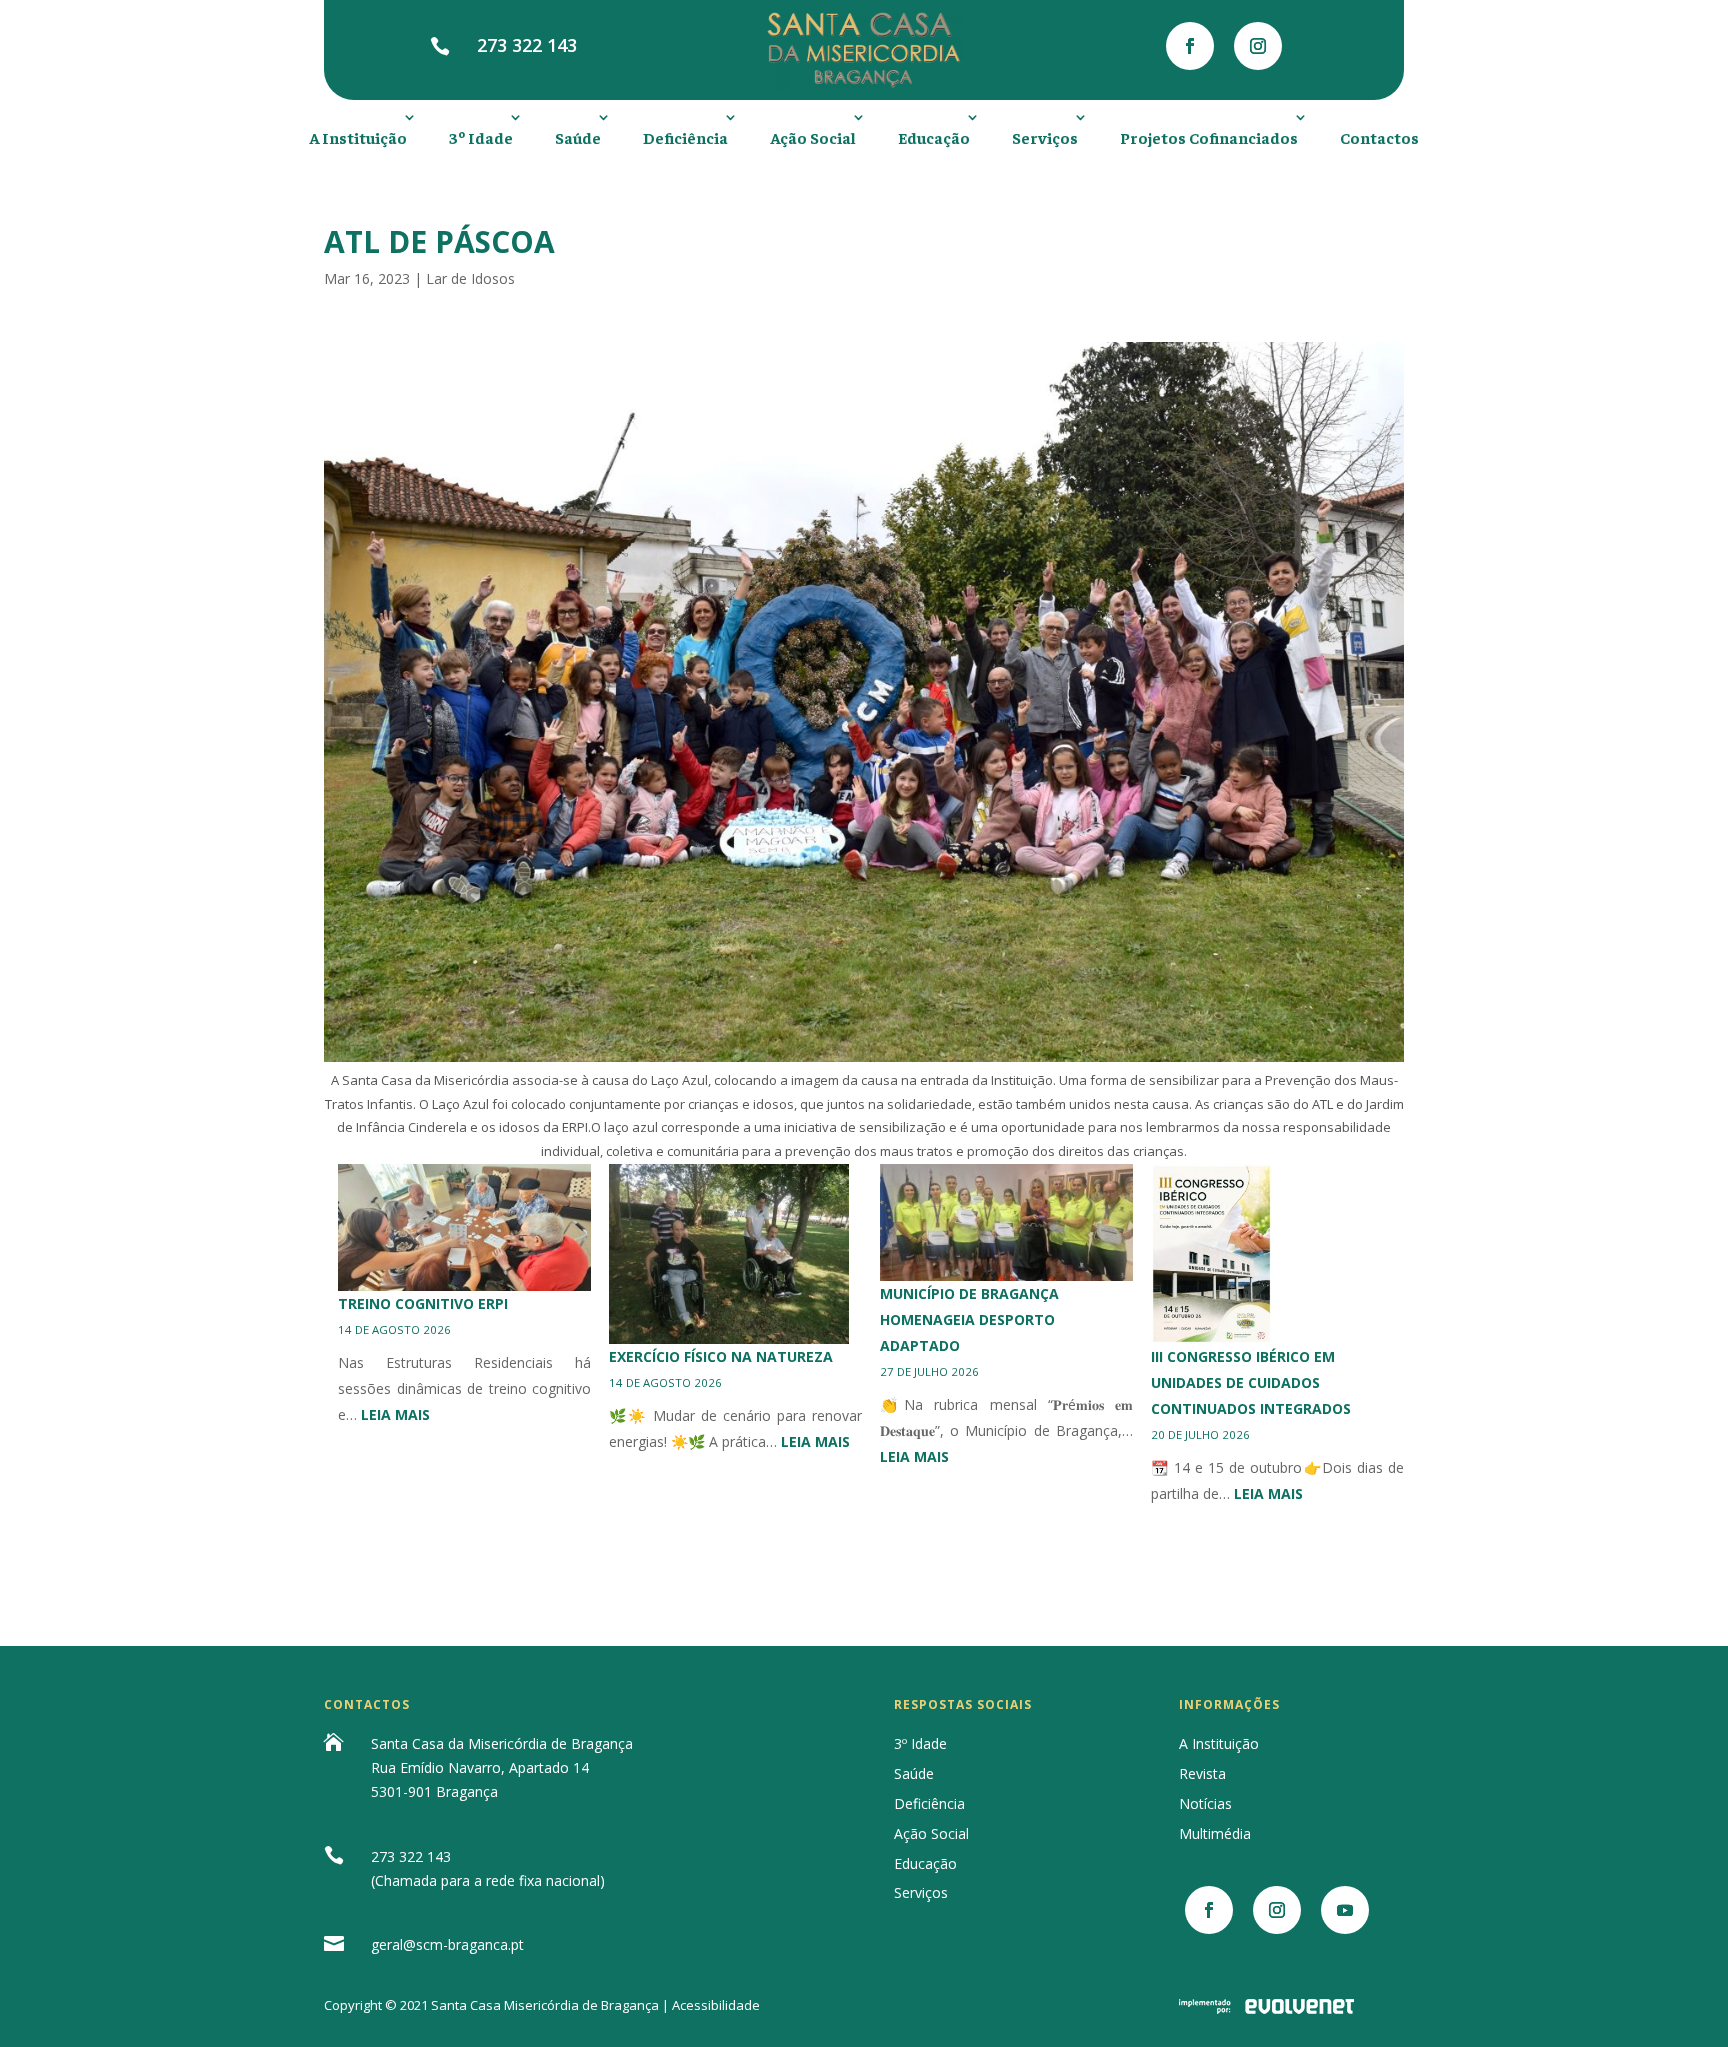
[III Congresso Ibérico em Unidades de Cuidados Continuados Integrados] (1212, 1254)
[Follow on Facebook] (1190, 46)
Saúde (578, 137)
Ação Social (813, 137)
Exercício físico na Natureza (721, 1356)
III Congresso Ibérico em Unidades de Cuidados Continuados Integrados (1251, 1382)
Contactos (1379, 137)
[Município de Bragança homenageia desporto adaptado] (1006, 1222)
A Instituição (358, 137)
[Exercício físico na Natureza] (729, 1254)
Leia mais (395, 1414)
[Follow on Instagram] (1258, 46)
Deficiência (685, 137)
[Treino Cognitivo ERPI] (464, 1227)
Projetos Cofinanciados (1209, 137)
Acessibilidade (716, 2005)
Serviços (1045, 137)
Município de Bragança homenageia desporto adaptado (969, 1319)
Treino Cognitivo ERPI (423, 1303)
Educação (934, 137)
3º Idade (481, 137)
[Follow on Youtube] (1345, 1910)
